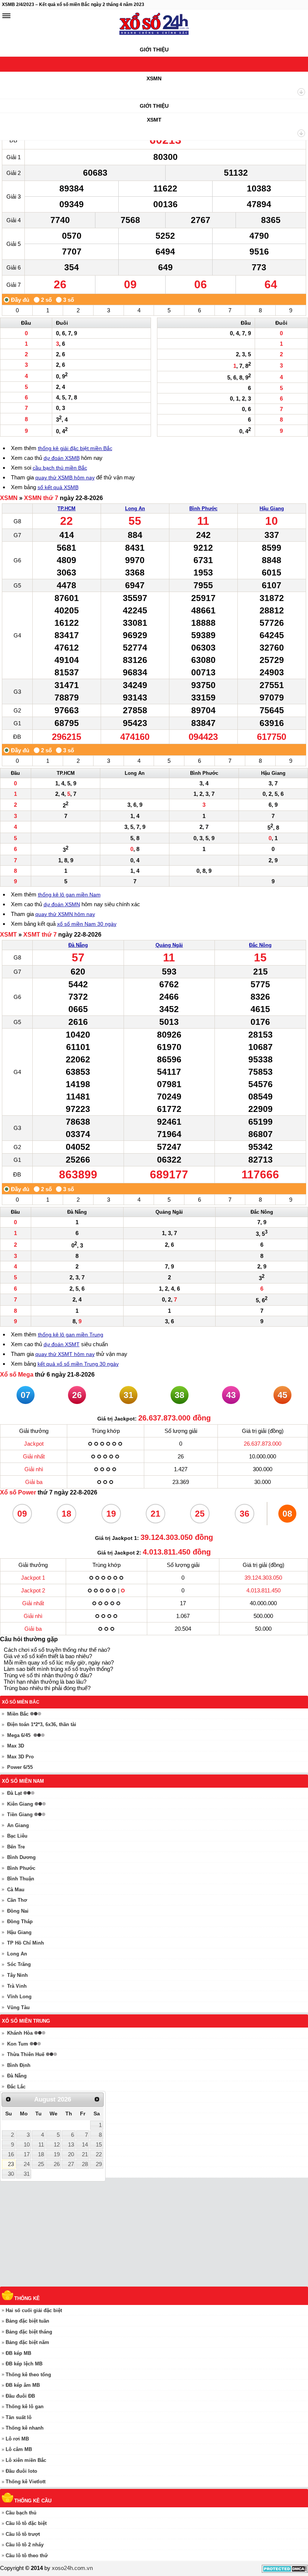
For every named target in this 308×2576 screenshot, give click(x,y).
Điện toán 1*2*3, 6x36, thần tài (42, 1724)
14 (85, 2145)
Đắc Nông (260, 945)
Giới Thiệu (154, 50)
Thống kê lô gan (25, 2407)
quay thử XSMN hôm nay (65, 914)
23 (11, 2164)
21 (85, 2154)
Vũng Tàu (18, 2007)
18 (41, 2154)
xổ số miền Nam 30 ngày (87, 924)
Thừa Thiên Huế (26, 2054)
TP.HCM (66, 508)
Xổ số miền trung (26, 2021)
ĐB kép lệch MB (24, 2364)
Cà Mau (16, 1890)
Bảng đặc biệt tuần (27, 2321)
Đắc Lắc (16, 2087)
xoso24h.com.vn (72, 2568)
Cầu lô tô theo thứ (27, 2556)
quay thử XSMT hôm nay (65, 1354)
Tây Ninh (17, 1975)
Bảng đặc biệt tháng (29, 2332)
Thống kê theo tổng (28, 2375)
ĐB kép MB (18, 2353)
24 (27, 2164)
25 (41, 2164)
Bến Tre (16, 1847)
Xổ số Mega (17, 1375)
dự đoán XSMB (62, 458)
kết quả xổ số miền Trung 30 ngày (78, 1364)
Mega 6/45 (19, 1735)
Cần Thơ (17, 1900)
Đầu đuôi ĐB (20, 2396)
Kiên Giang (20, 1804)
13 (71, 2145)
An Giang (18, 1825)
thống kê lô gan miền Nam (69, 895)
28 (85, 2164)
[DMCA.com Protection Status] (285, 2571)
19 (57, 2154)
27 (71, 2164)
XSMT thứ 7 (40, 935)
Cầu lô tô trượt (23, 2534)
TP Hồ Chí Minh (26, 1943)
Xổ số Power (18, 1492)
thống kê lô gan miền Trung (71, 1335)
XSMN (154, 78)
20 (71, 2154)
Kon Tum (18, 2044)
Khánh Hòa (20, 2033)
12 (57, 2145)
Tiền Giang (20, 1814)
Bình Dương (21, 1857)
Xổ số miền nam (23, 1781)
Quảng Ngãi (169, 945)
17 (27, 2154)
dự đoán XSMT (62, 1344)
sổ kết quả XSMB (58, 487)
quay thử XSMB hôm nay (65, 478)
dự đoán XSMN (62, 904)
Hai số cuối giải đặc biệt (34, 2310)
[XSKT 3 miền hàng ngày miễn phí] (154, 26)
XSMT (154, 120)
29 (99, 2164)
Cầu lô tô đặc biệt (26, 2523)
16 (11, 2154)
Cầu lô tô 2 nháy (25, 2545)
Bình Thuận (21, 1879)
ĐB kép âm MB (23, 2385)
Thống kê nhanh (25, 2428)
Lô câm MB (19, 2449)
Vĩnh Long (19, 1997)
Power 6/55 (20, 1767)
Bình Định (19, 2065)
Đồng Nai (18, 1911)
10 (27, 2145)
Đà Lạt (14, 1793)
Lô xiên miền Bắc (26, 2460)
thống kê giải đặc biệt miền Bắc (75, 448)
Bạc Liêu (17, 1836)
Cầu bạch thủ (21, 2513)
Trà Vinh (17, 1986)
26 (57, 2164)
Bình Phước (203, 508)
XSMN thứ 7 (41, 498)
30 (11, 2174)
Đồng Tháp (20, 1921)
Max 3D (16, 1746)
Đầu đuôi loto (21, 2471)
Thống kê (27, 2298)
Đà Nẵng (78, 945)
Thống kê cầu (33, 2501)
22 (99, 2154)
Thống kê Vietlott (26, 2482)
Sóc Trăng (19, 1964)
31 (27, 2174)
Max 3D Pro (20, 1757)
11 (41, 2145)
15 (99, 2145)
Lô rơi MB (17, 2439)
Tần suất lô (19, 2417)
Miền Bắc (18, 1714)
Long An (135, 508)
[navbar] (6, 16)
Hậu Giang (272, 508)
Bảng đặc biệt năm (27, 2342)
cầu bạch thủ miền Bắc (60, 468)
